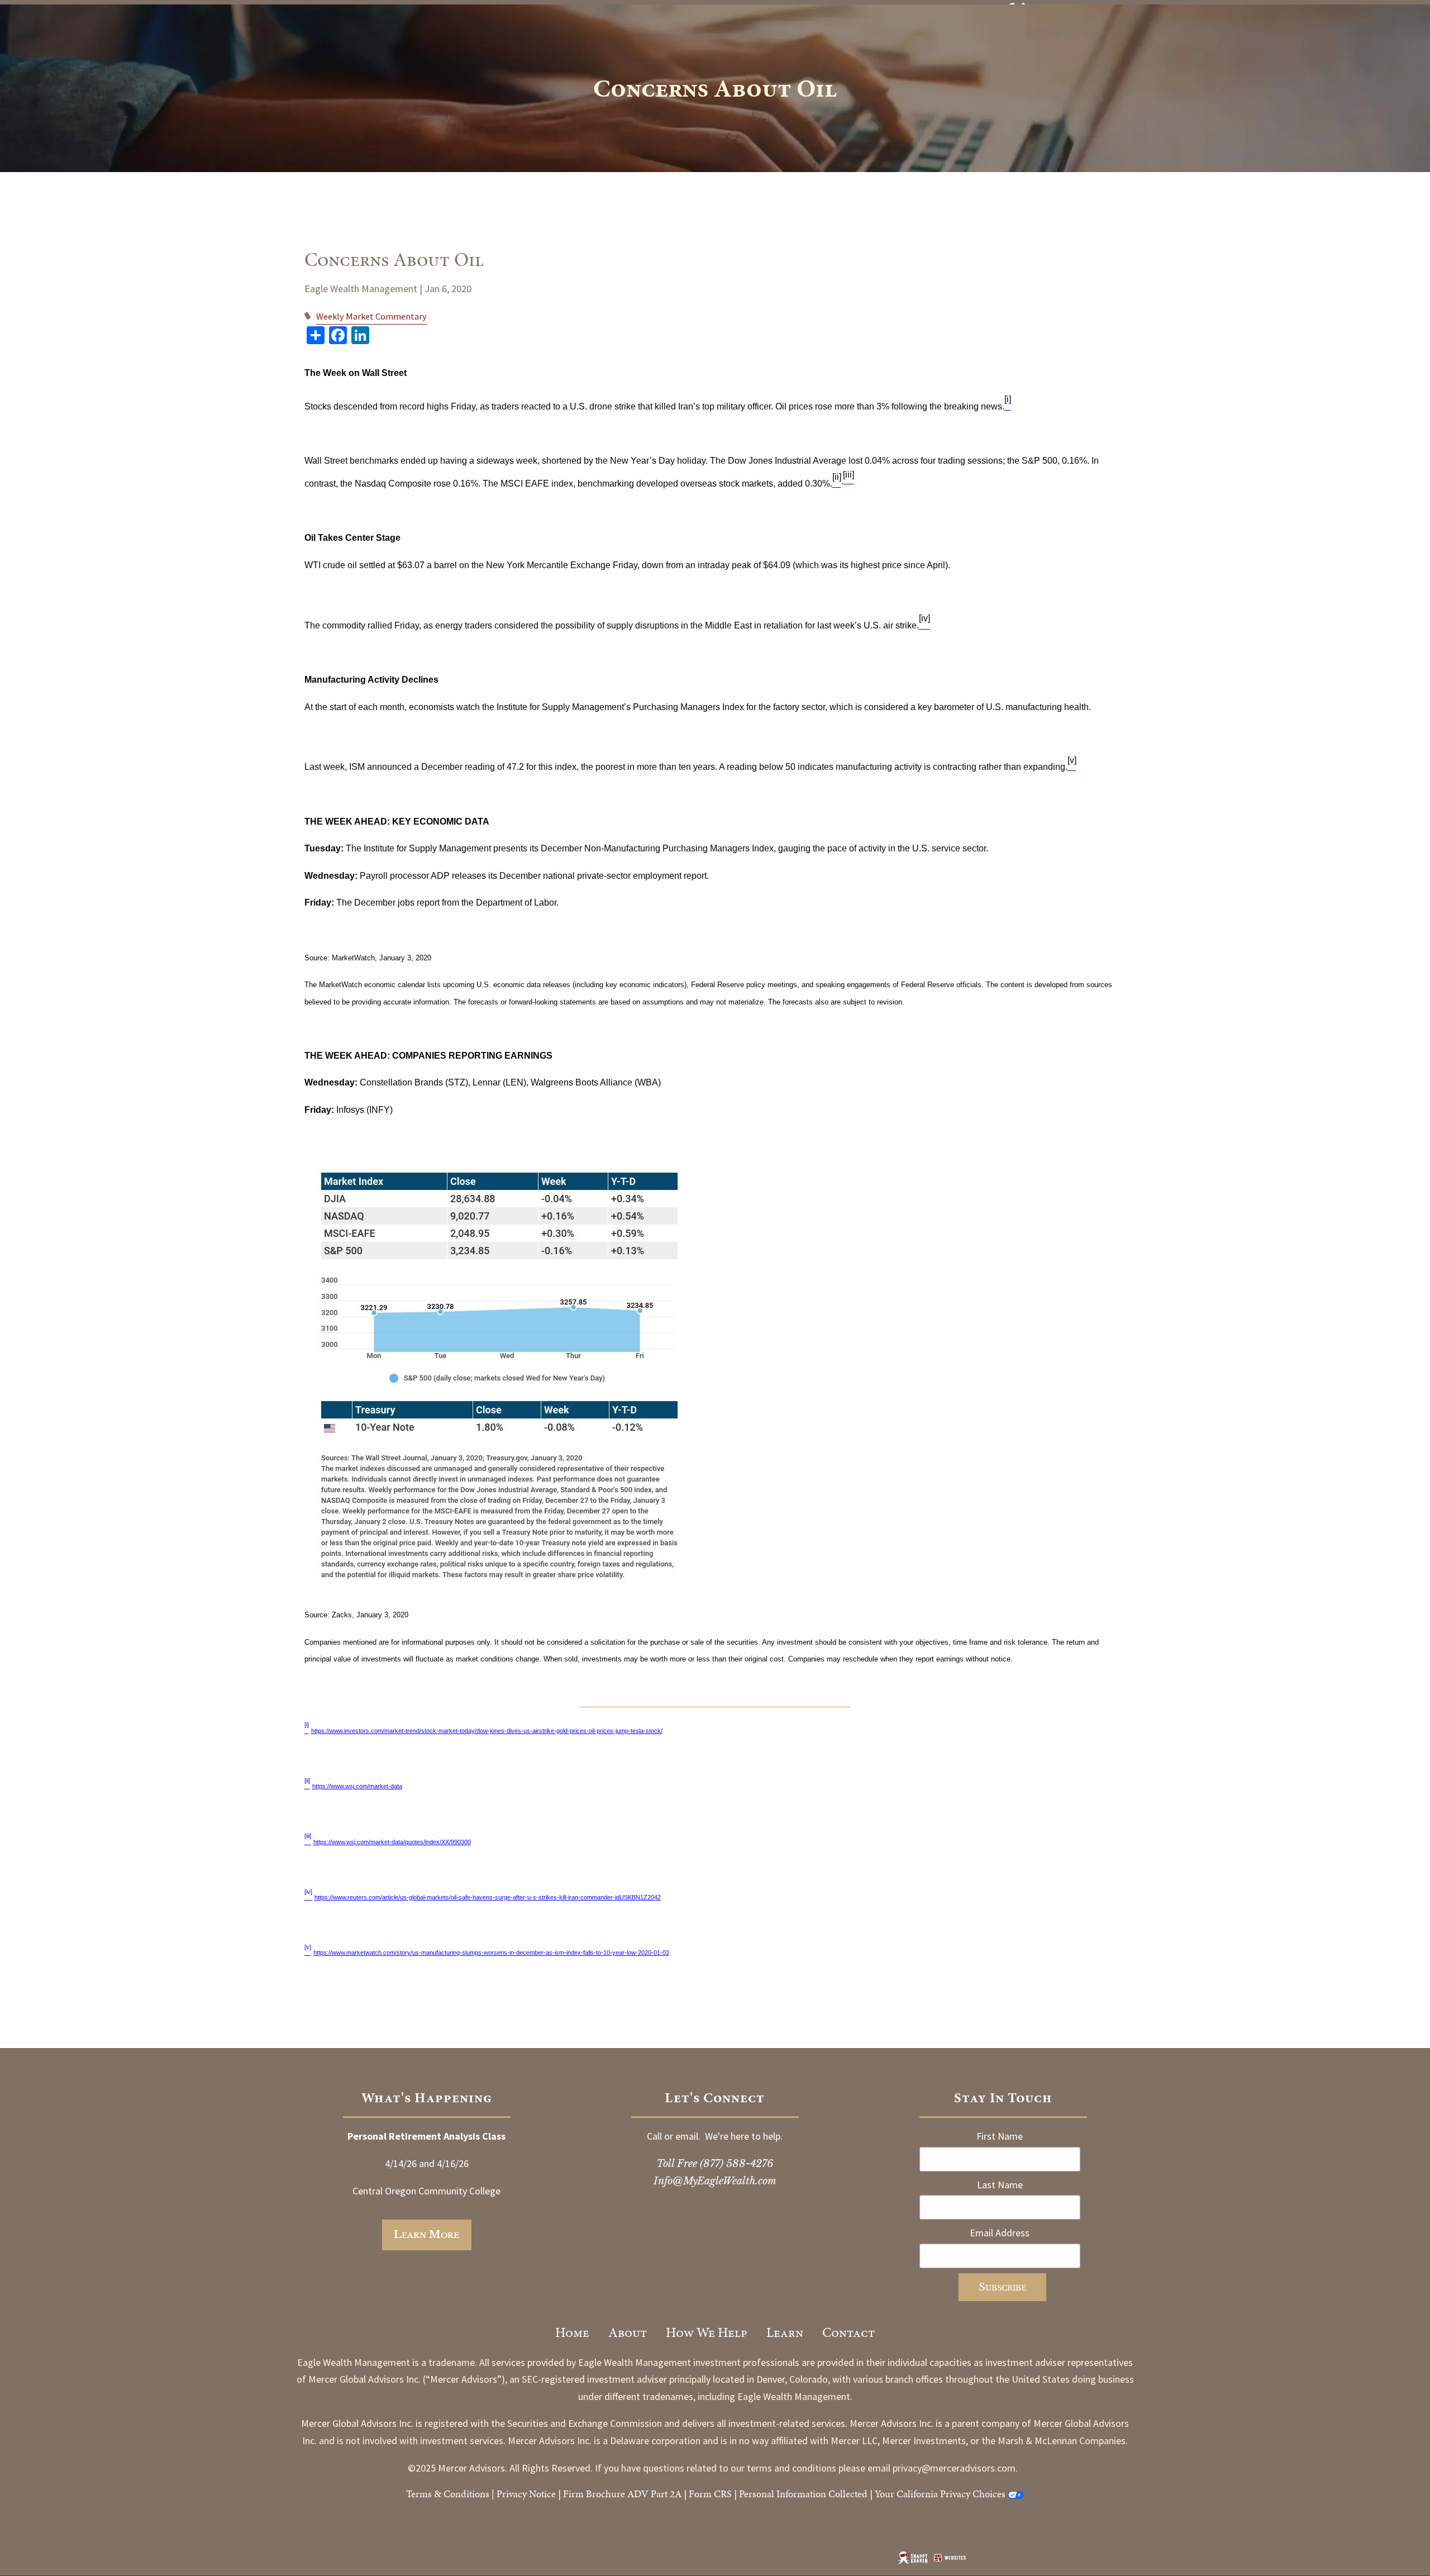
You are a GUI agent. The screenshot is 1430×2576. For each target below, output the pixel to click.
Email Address (1000, 2233)
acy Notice (535, 2494)
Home (572, 2332)
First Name (1000, 2136)
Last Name (1000, 2185)
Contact (849, 2332)
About (628, 2332)
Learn (785, 2332)
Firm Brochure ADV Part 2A (622, 2494)
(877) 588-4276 (737, 2164)
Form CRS (710, 2494)
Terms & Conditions (448, 2494)
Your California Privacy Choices (940, 2494)
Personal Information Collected (803, 2494)
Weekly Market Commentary (371, 316)
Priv (505, 2494)
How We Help (707, 2332)
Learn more (426, 2235)
